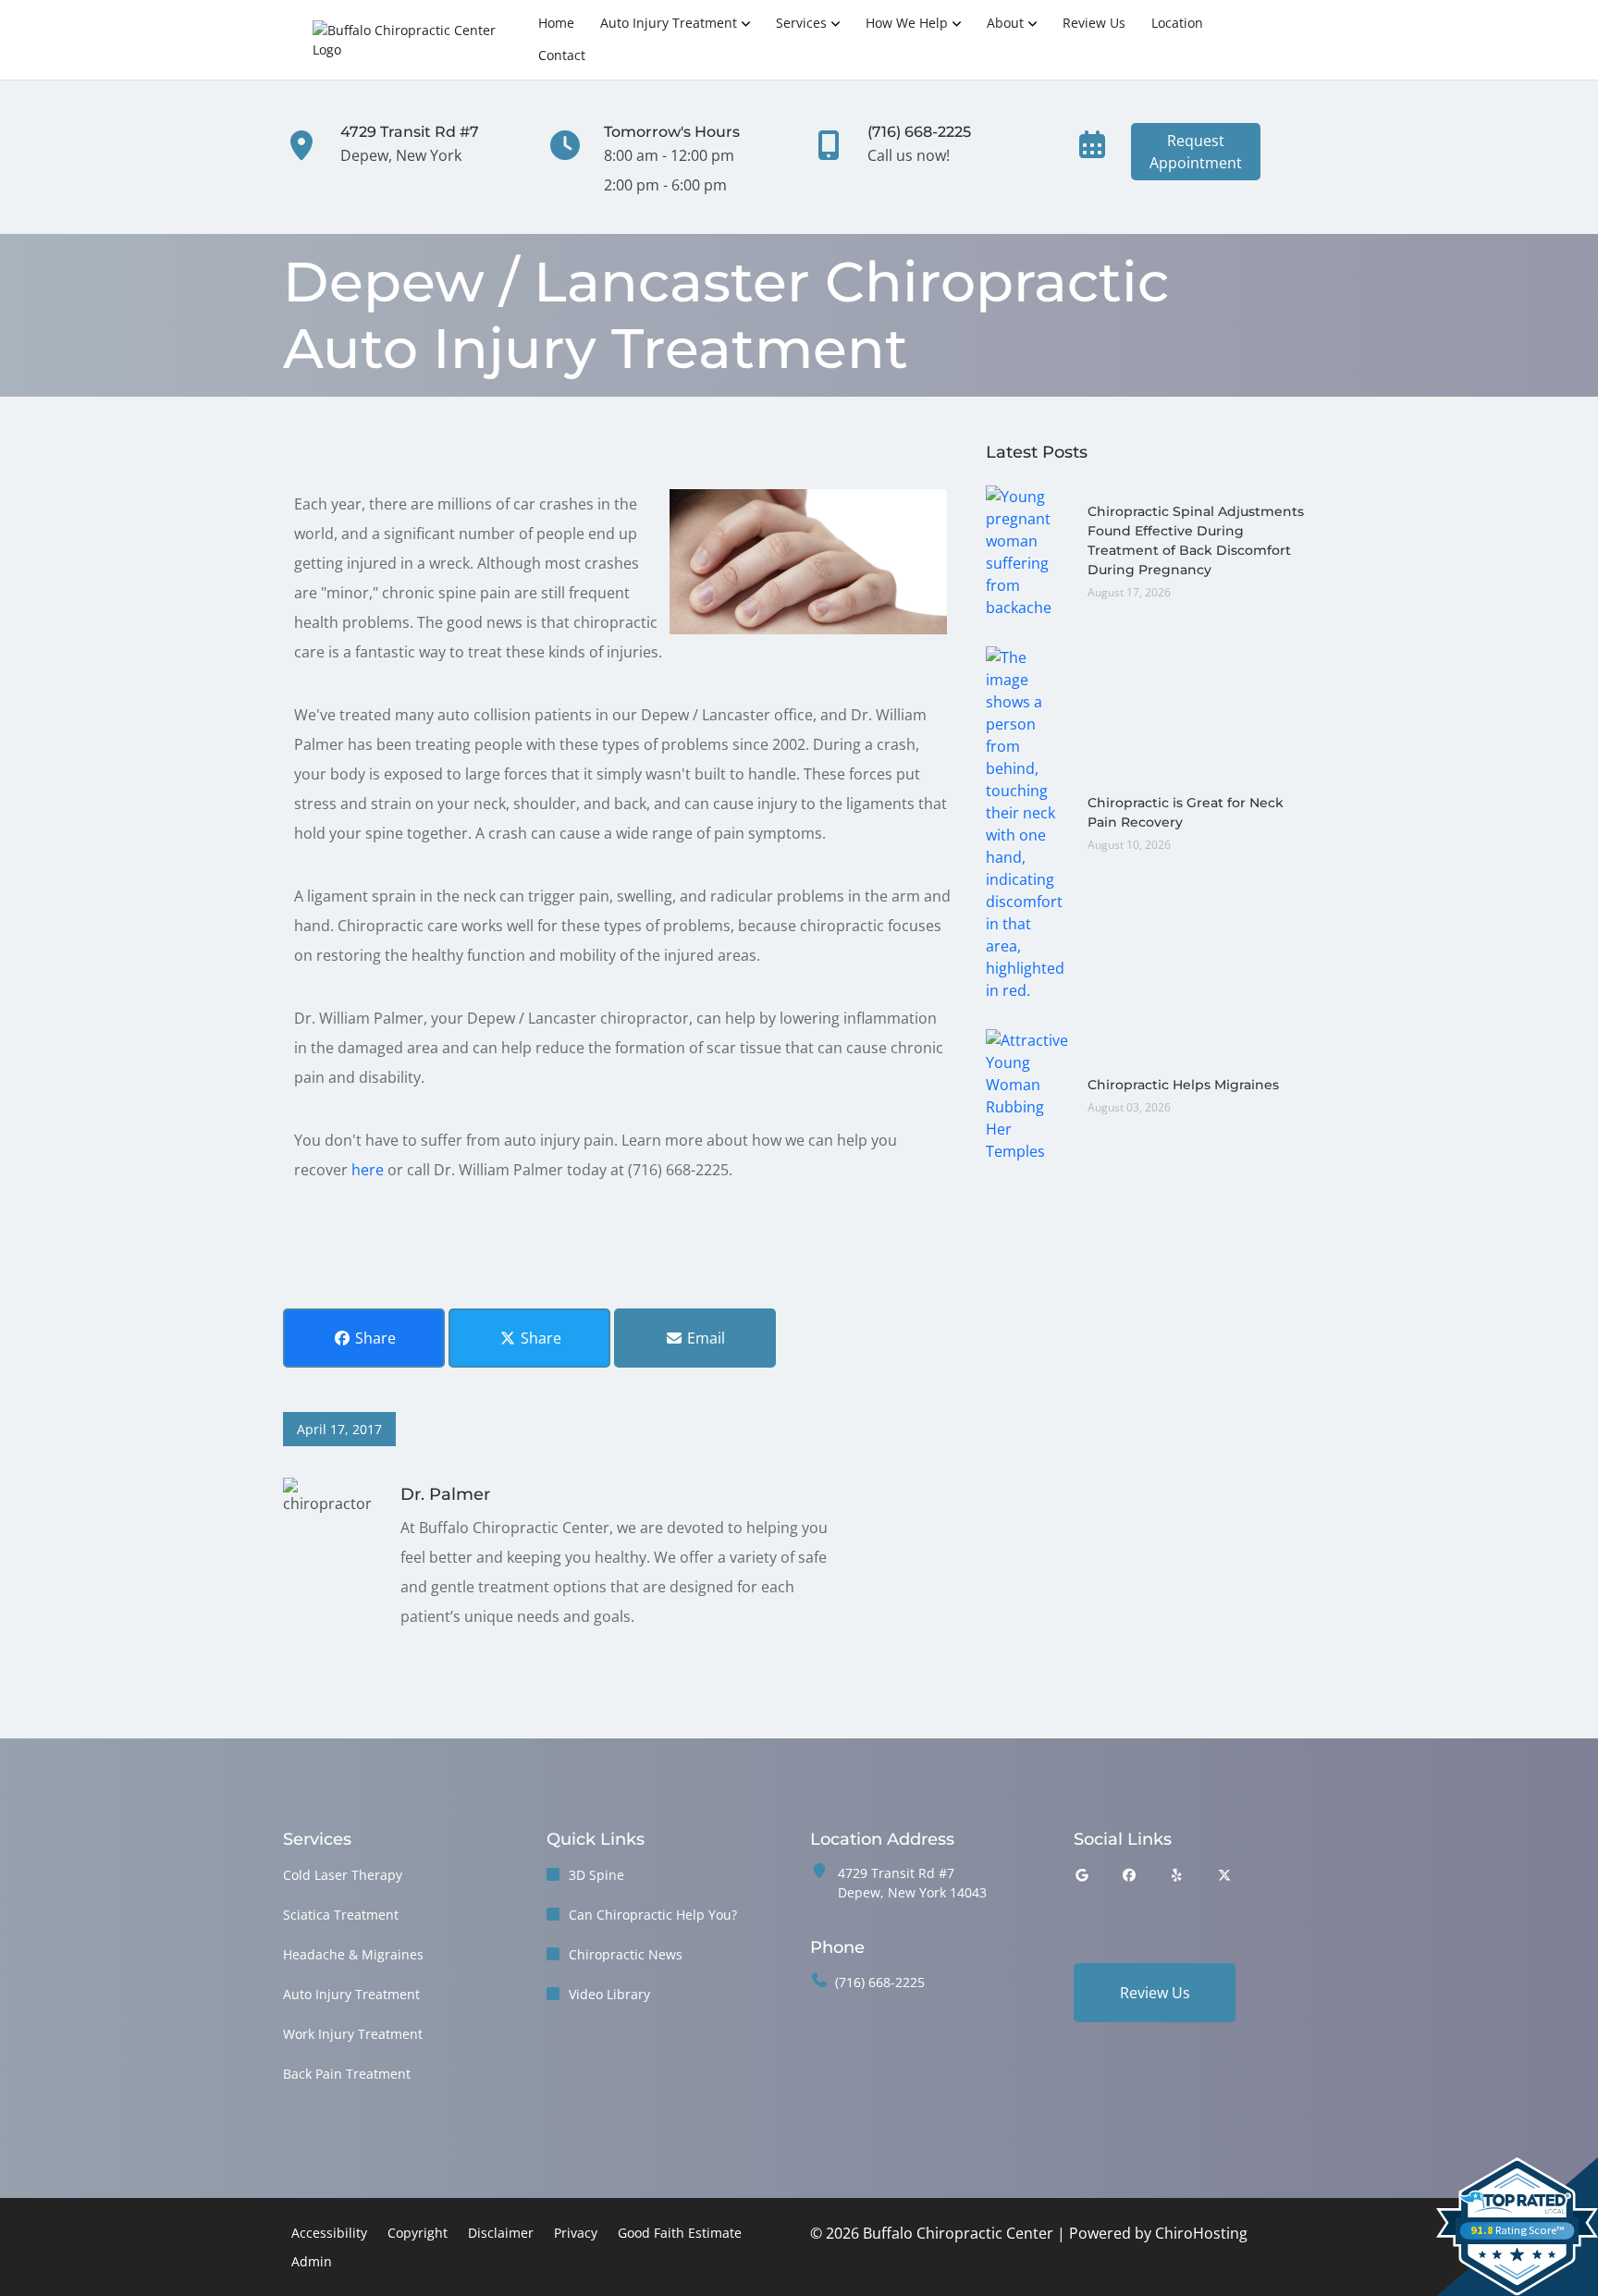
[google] (1082, 1875)
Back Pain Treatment (347, 2074)
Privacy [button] (576, 2233)
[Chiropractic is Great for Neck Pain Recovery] (1027, 822)
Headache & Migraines (353, 1954)
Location (1177, 23)
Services (801, 23)
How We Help (907, 23)
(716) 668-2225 (880, 1982)
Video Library (609, 1994)
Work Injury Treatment (353, 2034)
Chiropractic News (626, 1954)
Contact (562, 55)
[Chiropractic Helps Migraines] (1027, 1094)
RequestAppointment (1196, 152)
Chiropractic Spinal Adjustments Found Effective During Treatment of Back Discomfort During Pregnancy (1196, 540)
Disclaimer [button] (501, 2233)
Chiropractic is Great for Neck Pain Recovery (1186, 812)
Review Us (1094, 23)
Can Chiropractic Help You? (653, 1915)
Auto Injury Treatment (669, 23)
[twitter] (1225, 1875)
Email (704, 1338)
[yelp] (1177, 1875)
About (1005, 23)
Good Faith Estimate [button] (680, 2233)
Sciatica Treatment (341, 1915)
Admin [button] (312, 2261)
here (368, 1170)
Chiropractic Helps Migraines (1183, 1085)
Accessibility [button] (329, 2233)
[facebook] (1130, 1875)
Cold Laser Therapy (343, 1875)
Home (556, 23)
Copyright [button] (418, 2233)
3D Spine (596, 1875)
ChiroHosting (1201, 2233)
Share (374, 1338)
